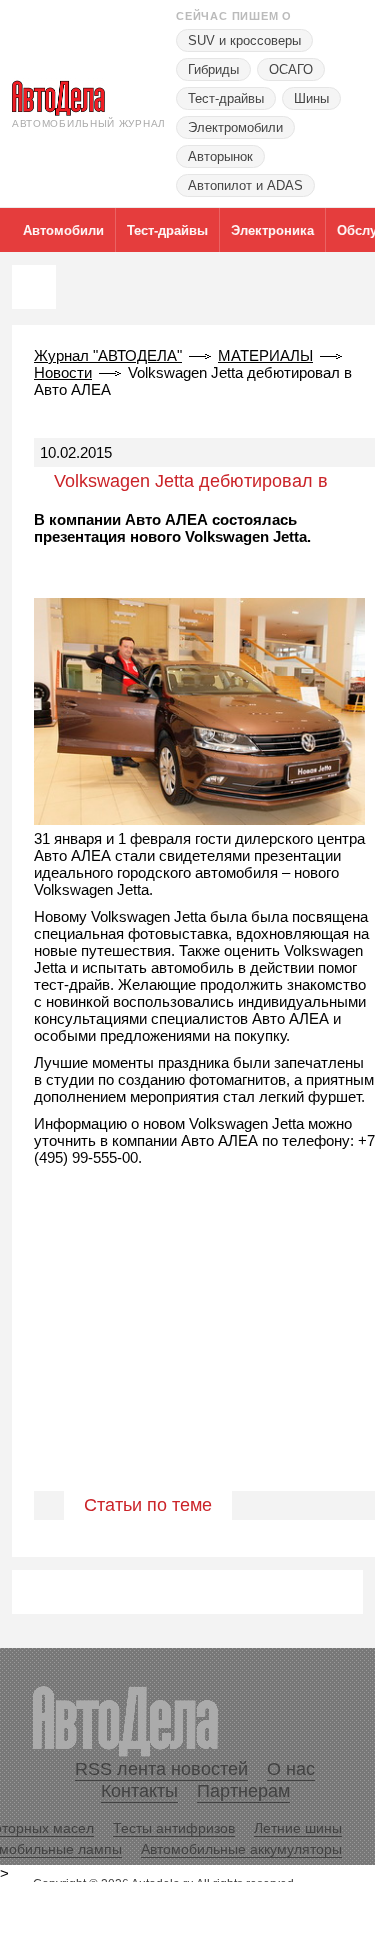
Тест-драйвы (226, 98)
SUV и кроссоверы (244, 40)
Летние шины (298, 1828)
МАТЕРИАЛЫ (265, 355)
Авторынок (220, 156)
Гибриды (213, 69)
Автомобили (63, 230)
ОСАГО (291, 69)
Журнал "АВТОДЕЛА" (108, 355)
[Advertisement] (187, 1350)
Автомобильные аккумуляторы (241, 1849)
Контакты (139, 1791)
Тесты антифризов (174, 1828)
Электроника (272, 230)
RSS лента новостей (161, 1769)
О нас (291, 1769)
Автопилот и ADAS (245, 185)
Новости (63, 372)
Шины (311, 98)
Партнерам (243, 1791)
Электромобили (235, 127)
